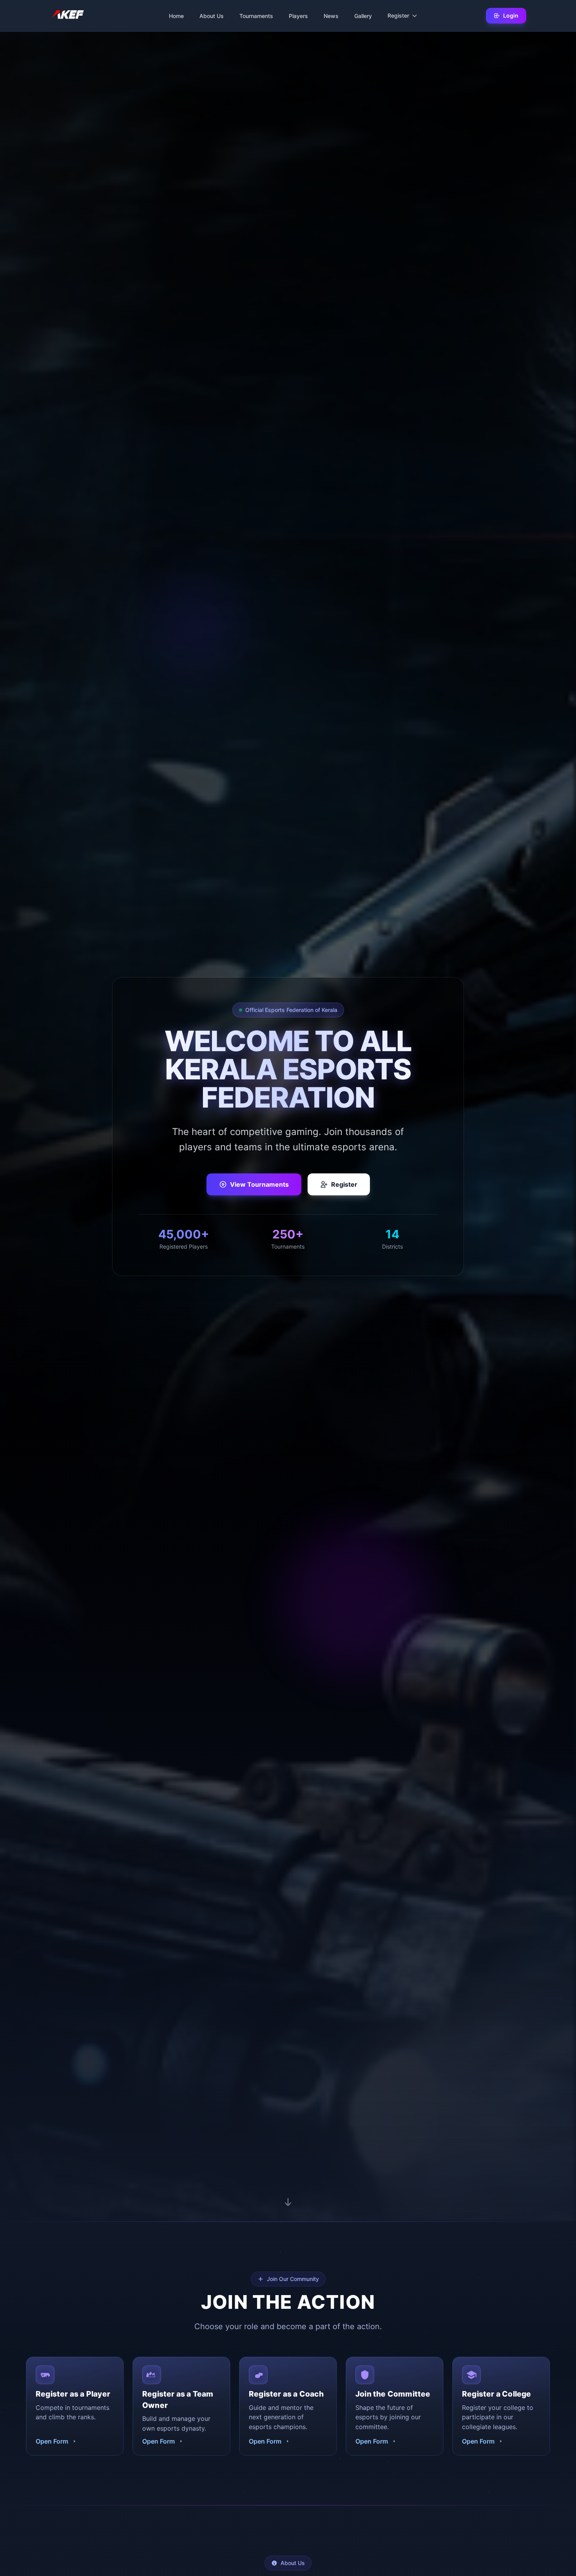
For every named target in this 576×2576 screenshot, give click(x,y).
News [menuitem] (331, 16)
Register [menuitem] (398, 15)
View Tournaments (259, 1184)
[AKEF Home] (68, 16)
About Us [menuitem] (212, 16)
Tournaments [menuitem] (256, 16)
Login (511, 15)
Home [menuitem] (176, 16)
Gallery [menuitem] (363, 16)
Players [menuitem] (298, 16)
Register (344, 1184)
